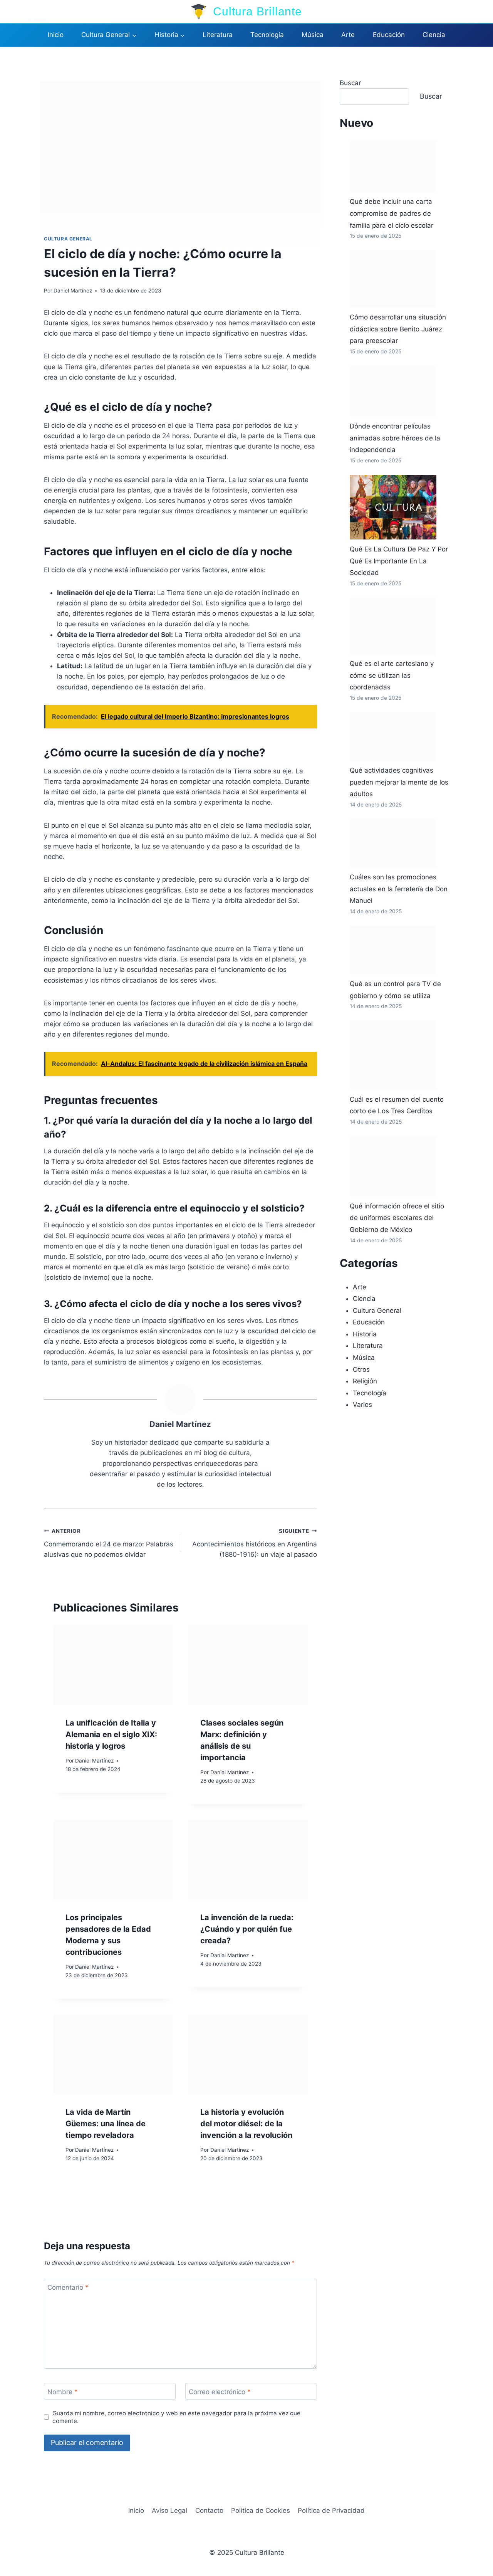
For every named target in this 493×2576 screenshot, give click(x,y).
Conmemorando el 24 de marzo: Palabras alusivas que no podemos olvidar (109, 1543)
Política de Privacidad (331, 2510)
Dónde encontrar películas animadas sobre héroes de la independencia (395, 438)
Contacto (209, 2510)
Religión (365, 1381)
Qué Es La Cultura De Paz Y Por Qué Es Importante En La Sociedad (399, 561)
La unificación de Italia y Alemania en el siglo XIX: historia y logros (111, 1734)
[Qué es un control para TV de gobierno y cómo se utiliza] (393, 950)
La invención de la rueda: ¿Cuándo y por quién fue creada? (247, 1929)
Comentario (68, 2287)
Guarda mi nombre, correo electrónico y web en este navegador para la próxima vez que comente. (176, 2417)
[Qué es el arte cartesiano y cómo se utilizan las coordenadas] (393, 626)
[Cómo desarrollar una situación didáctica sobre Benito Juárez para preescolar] (393, 279)
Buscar (350, 83)
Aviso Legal (169, 2510)
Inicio (56, 35)
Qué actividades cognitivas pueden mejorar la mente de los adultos (399, 782)
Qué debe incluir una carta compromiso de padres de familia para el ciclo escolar (392, 213)
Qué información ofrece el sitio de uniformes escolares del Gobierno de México (397, 1218)
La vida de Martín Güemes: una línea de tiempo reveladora (106, 2124)
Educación (389, 35)
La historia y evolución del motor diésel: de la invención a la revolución (246, 2124)
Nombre (63, 2392)
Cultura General (68, 239)
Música (313, 35)
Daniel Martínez (73, 291)
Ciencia (434, 35)
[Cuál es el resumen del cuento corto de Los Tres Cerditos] (393, 1055)
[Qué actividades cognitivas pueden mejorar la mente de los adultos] (393, 737)
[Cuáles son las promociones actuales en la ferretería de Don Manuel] (393, 843)
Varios (362, 1405)
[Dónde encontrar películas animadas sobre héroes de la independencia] (393, 391)
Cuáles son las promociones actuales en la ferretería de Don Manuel (399, 889)
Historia (365, 1334)
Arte (348, 35)
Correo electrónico (220, 2392)
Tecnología (267, 35)
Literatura (218, 35)
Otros (361, 1369)
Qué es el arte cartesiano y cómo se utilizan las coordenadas (392, 675)
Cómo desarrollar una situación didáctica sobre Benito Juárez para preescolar (398, 329)
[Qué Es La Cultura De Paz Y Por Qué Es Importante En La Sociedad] (393, 507)
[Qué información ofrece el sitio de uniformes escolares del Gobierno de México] (393, 1166)
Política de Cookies (261, 2510)
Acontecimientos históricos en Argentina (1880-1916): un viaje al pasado (254, 1543)
